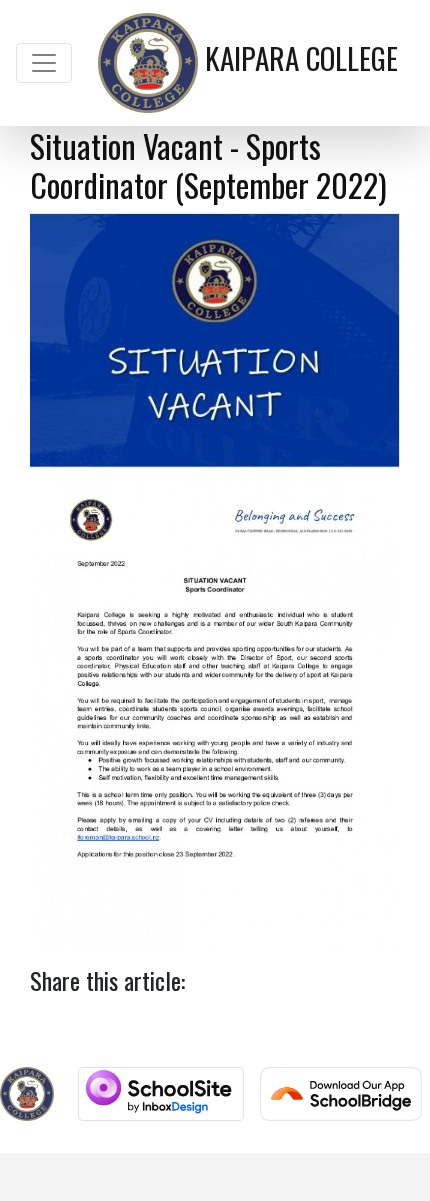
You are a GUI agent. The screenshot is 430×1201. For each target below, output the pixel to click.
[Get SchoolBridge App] (341, 1094)
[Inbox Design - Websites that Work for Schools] (160, 1094)
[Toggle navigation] (44, 63)
